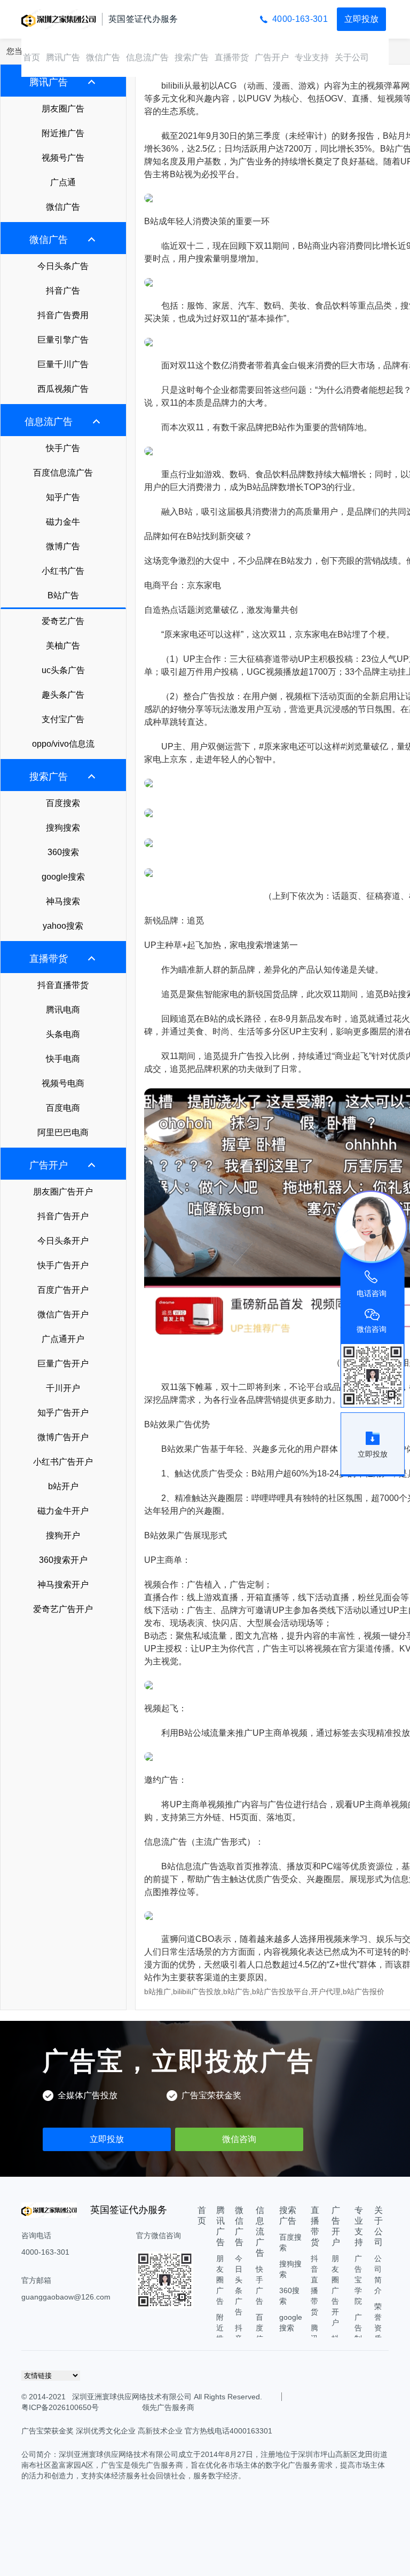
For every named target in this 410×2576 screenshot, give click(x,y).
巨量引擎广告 (63, 340)
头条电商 (63, 1034)
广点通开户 (63, 1339)
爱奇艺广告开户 (63, 1609)
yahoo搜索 (63, 926)
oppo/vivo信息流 (63, 744)
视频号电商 (63, 1083)
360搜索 (63, 852)
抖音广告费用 (63, 315)
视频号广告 (63, 158)
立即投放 (361, 19)
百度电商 (63, 1108)
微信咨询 (239, 2139)
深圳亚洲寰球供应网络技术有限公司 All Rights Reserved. (166, 2397)
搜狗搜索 (63, 828)
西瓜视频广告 (63, 389)
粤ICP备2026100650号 (60, 2407)
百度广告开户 (63, 1290)
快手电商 (63, 1059)
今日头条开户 (63, 1241)
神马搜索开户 (63, 1585)
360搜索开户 (63, 1560)
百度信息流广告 (63, 473)
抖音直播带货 (63, 985)
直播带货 (232, 57)
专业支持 (312, 57)
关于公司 (352, 57)
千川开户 (63, 1388)
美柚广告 (63, 646)
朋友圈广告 (63, 109)
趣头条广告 (63, 695)
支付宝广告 (63, 719)
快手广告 (63, 448)
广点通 (63, 182)
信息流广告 (147, 57)
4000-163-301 (300, 19)
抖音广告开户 (63, 1216)
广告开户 (272, 57)
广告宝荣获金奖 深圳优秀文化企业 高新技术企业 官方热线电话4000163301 (147, 2431)
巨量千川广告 (63, 364)
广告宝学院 (358, 2280)
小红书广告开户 (63, 1462)
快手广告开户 (63, 1265)
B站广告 (63, 595)
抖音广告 (63, 291)
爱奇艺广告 (63, 621)
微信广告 (103, 57)
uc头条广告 (63, 670)
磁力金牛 (63, 522)
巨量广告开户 (63, 1364)
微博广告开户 (63, 1437)
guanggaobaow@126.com (66, 2297)
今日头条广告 (63, 266)
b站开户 (63, 1486)
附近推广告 (63, 133)
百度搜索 (63, 803)
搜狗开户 (63, 1535)
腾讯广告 (63, 57)
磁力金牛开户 (63, 1511)
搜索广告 (192, 57)
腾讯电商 (63, 1010)
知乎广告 (63, 497)
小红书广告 (63, 571)
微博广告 (63, 546)
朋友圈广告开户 (63, 1192)
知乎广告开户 (63, 1413)
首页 (31, 57)
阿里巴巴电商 (63, 1132)
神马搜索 (63, 901)
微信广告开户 (63, 1314)
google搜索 (63, 877)
